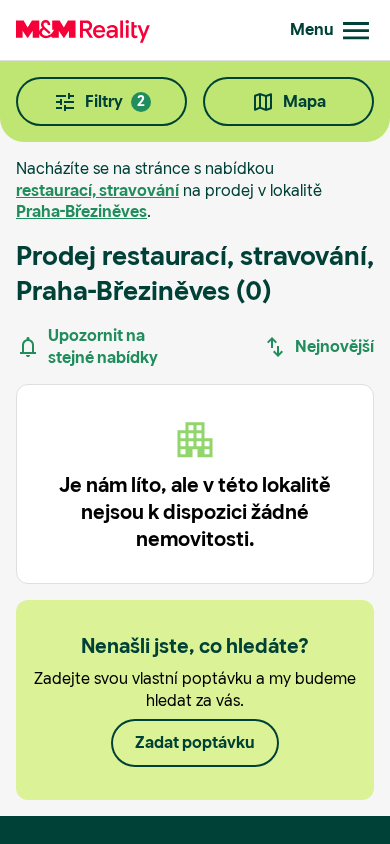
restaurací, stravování (97, 190)
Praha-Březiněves (81, 211)
